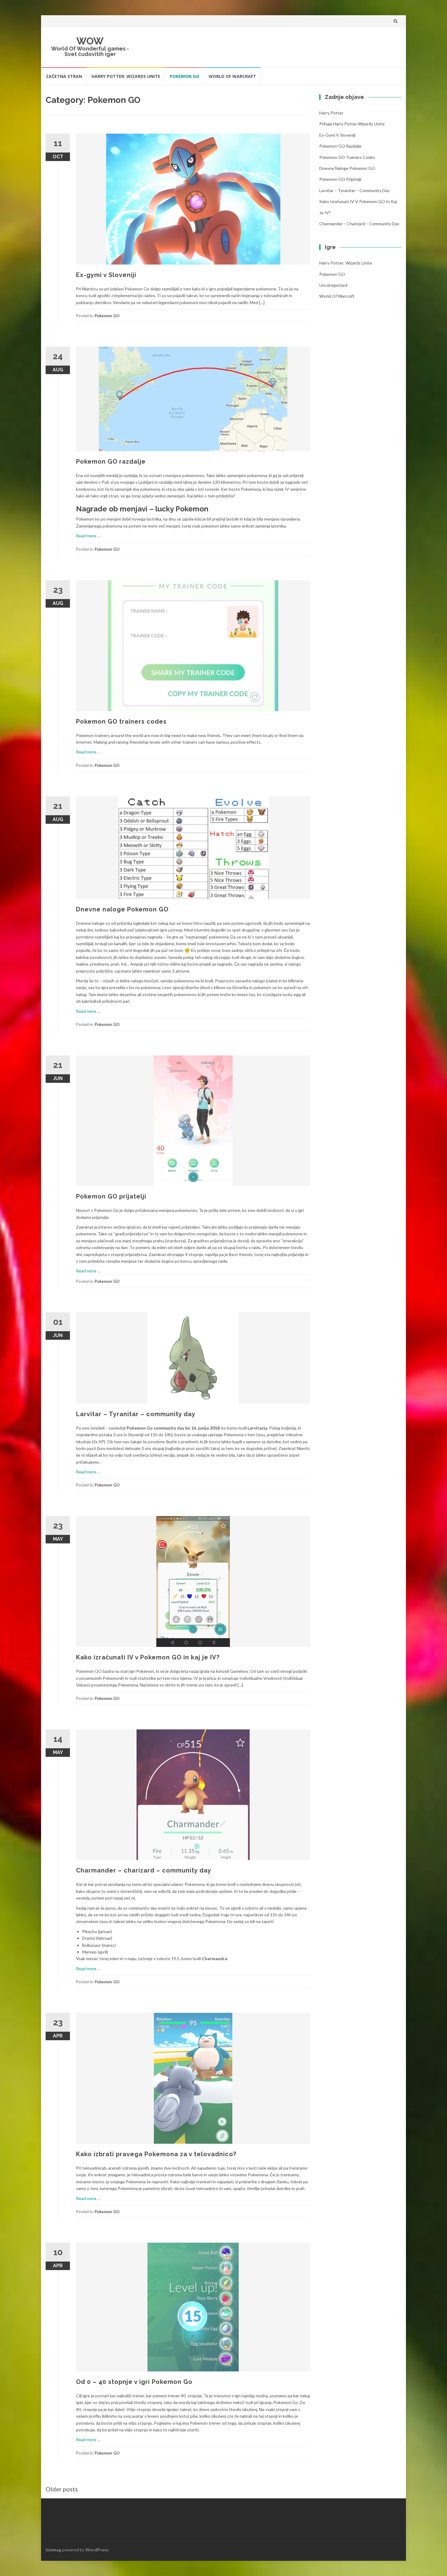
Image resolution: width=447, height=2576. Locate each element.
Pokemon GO (184, 76)
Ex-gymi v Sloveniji (106, 275)
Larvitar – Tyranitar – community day (136, 1414)
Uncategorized (333, 285)
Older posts (62, 2489)
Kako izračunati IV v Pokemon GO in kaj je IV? (148, 1657)
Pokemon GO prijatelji (111, 1196)
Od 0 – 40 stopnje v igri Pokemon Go (134, 2382)
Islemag (53, 2550)
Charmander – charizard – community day (144, 1870)
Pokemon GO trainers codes (121, 721)
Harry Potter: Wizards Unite (126, 76)
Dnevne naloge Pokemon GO (122, 909)
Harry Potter (331, 113)
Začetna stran (64, 76)
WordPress (97, 2550)
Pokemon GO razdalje (111, 462)
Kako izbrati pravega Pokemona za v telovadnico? (156, 2154)
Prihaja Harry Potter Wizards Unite (352, 124)
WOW (90, 41)
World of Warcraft (232, 76)
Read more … (88, 536)
